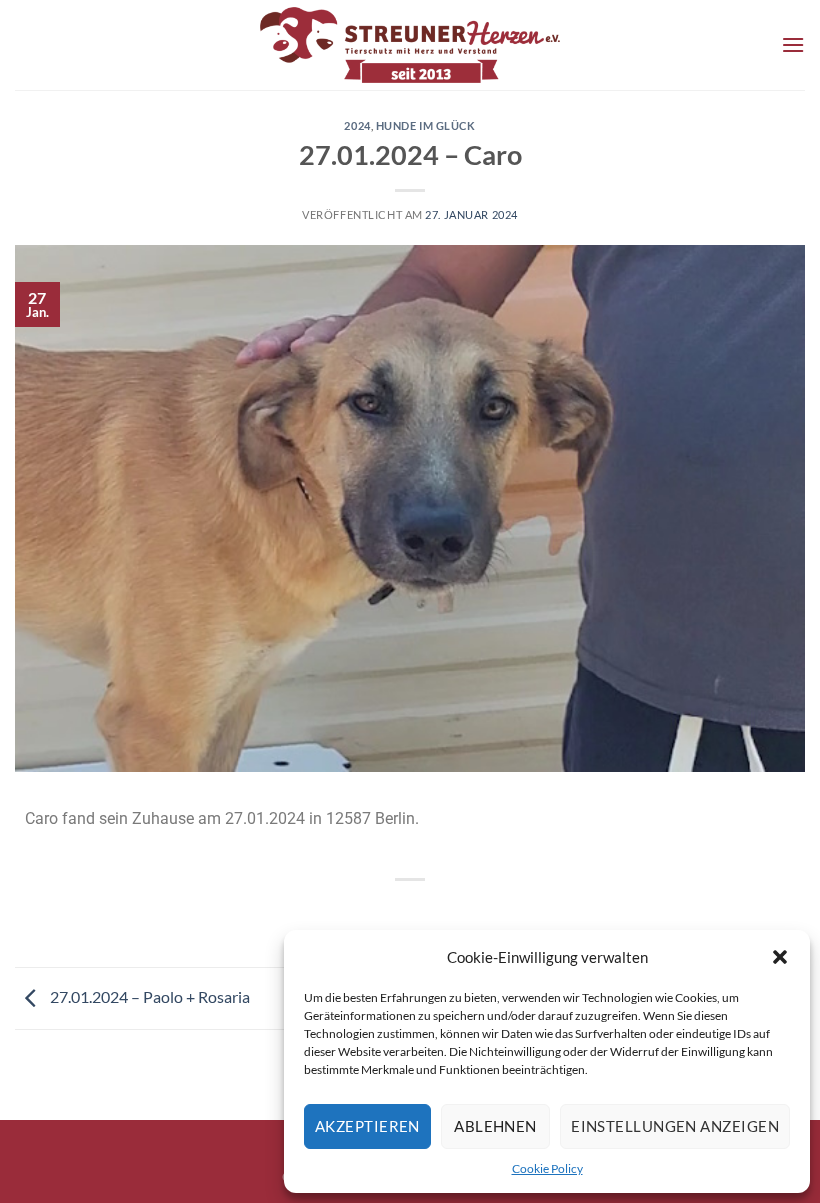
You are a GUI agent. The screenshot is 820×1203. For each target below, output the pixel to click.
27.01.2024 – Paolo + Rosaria (148, 996)
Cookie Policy (547, 1168)
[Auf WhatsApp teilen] (373, 913)
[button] (780, 957)
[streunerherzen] (410, 45)
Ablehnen (495, 1126)
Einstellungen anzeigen (675, 1126)
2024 (357, 125)
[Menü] (793, 44)
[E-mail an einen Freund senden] (446, 913)
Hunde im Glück (426, 125)
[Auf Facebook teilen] (410, 913)
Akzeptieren (367, 1126)
